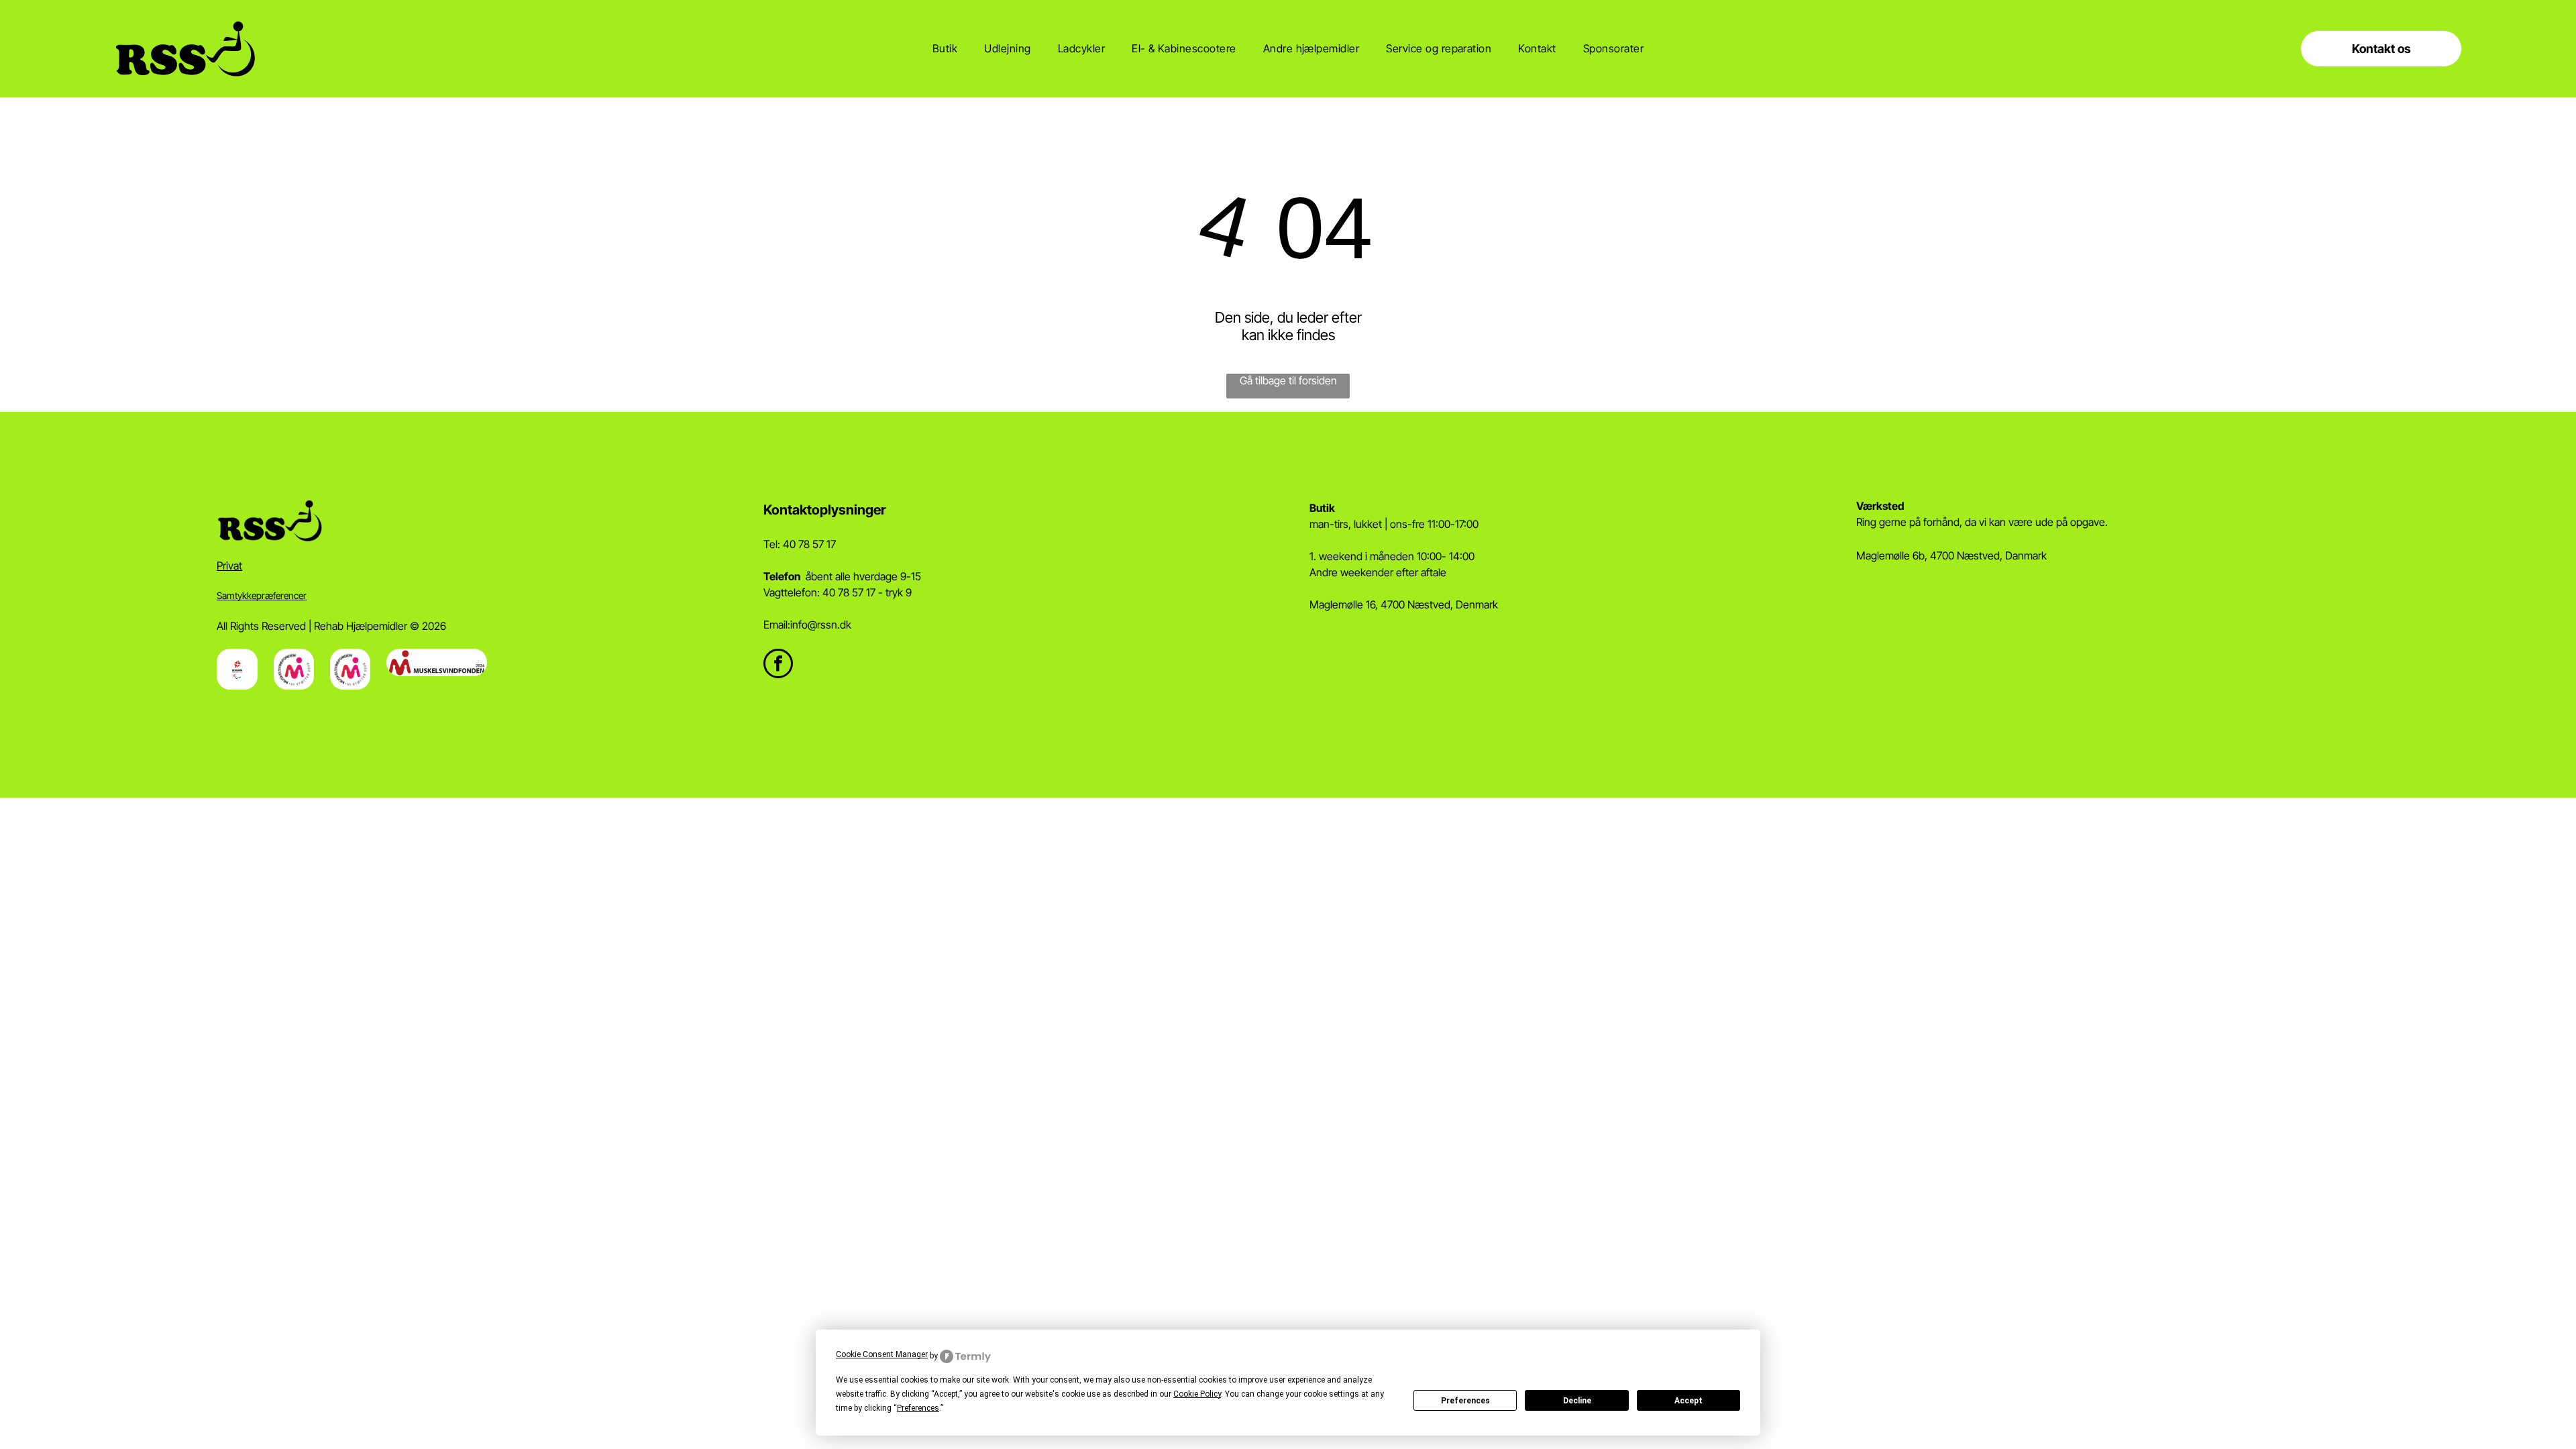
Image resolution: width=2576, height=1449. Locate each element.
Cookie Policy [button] (1197, 1394)
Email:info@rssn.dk (807, 625)
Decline (1577, 1401)
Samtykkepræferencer (262, 595)
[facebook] (778, 665)
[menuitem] (945, 48)
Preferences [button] (918, 1408)
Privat (229, 566)
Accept (1688, 1401)
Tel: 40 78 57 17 (800, 544)
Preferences (1465, 1401)
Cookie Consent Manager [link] (882, 1354)
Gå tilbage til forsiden (1288, 380)
